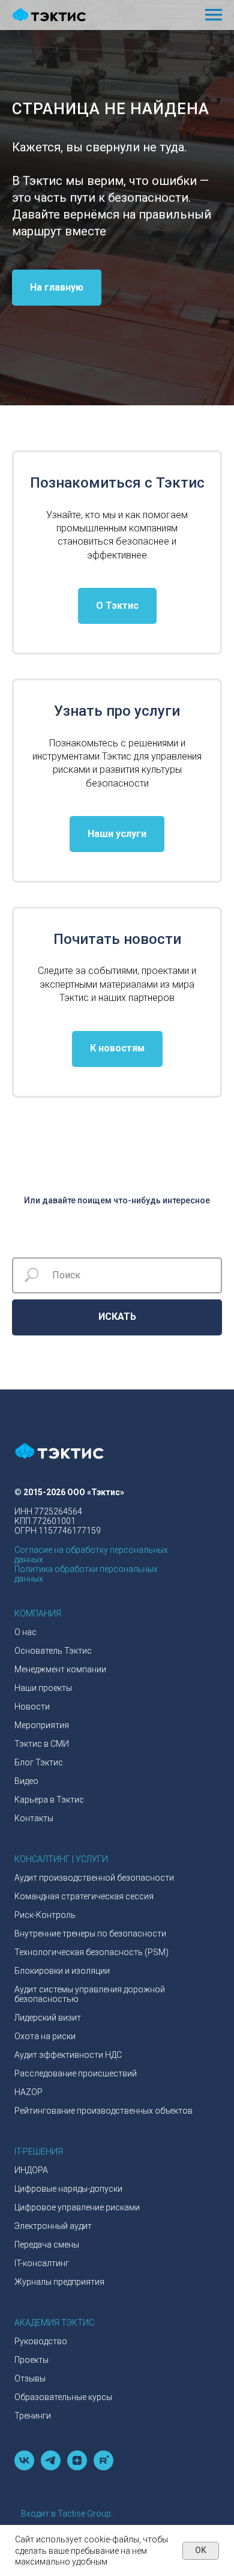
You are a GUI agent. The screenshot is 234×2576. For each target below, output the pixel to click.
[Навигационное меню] (214, 15)
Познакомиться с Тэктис (117, 2138)
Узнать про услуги (117, 2366)
